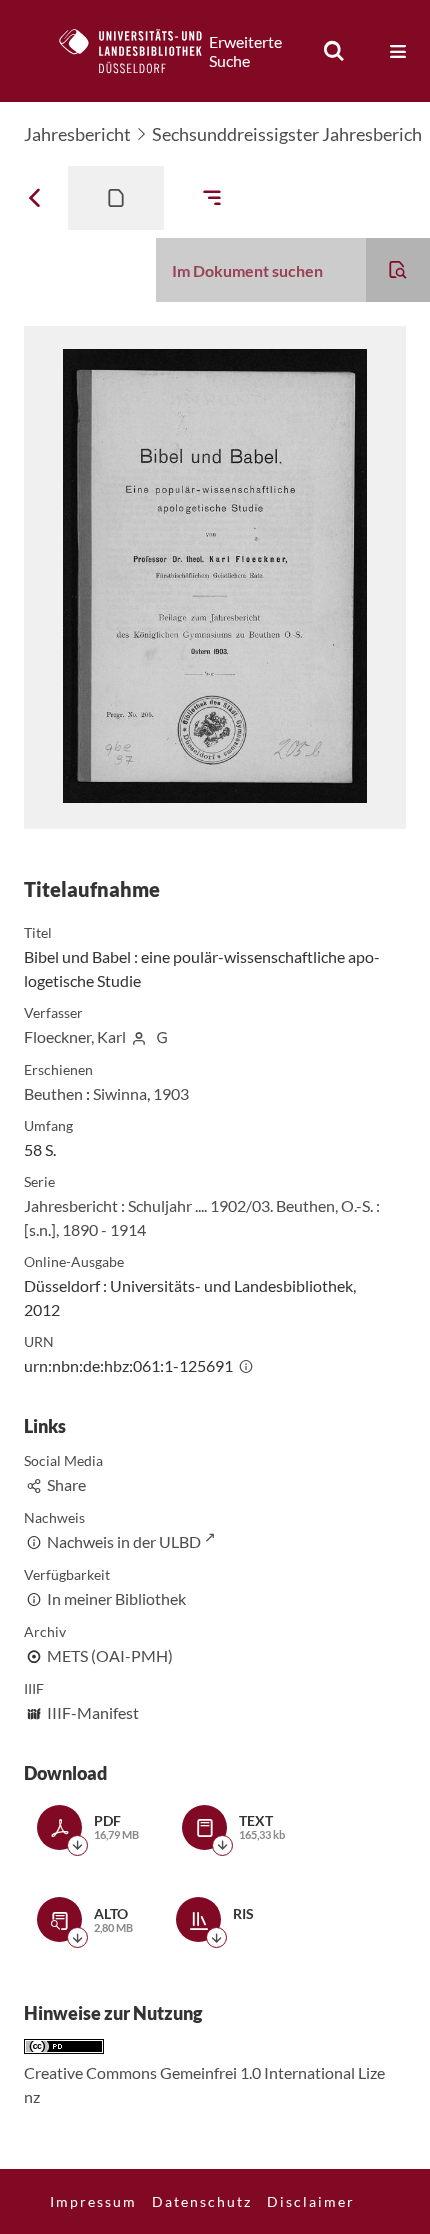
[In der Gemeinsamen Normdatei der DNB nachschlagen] (162, 1036)
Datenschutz (202, 2201)
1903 (171, 1093)
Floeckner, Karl (75, 1036)
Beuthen (53, 1093)
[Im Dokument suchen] (398, 270)
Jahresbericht (77, 134)
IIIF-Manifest (93, 1712)
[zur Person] (139, 1036)
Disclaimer (311, 2201)
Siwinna (120, 1093)
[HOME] (141, 51)
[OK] (334, 51)
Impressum (93, 2201)
